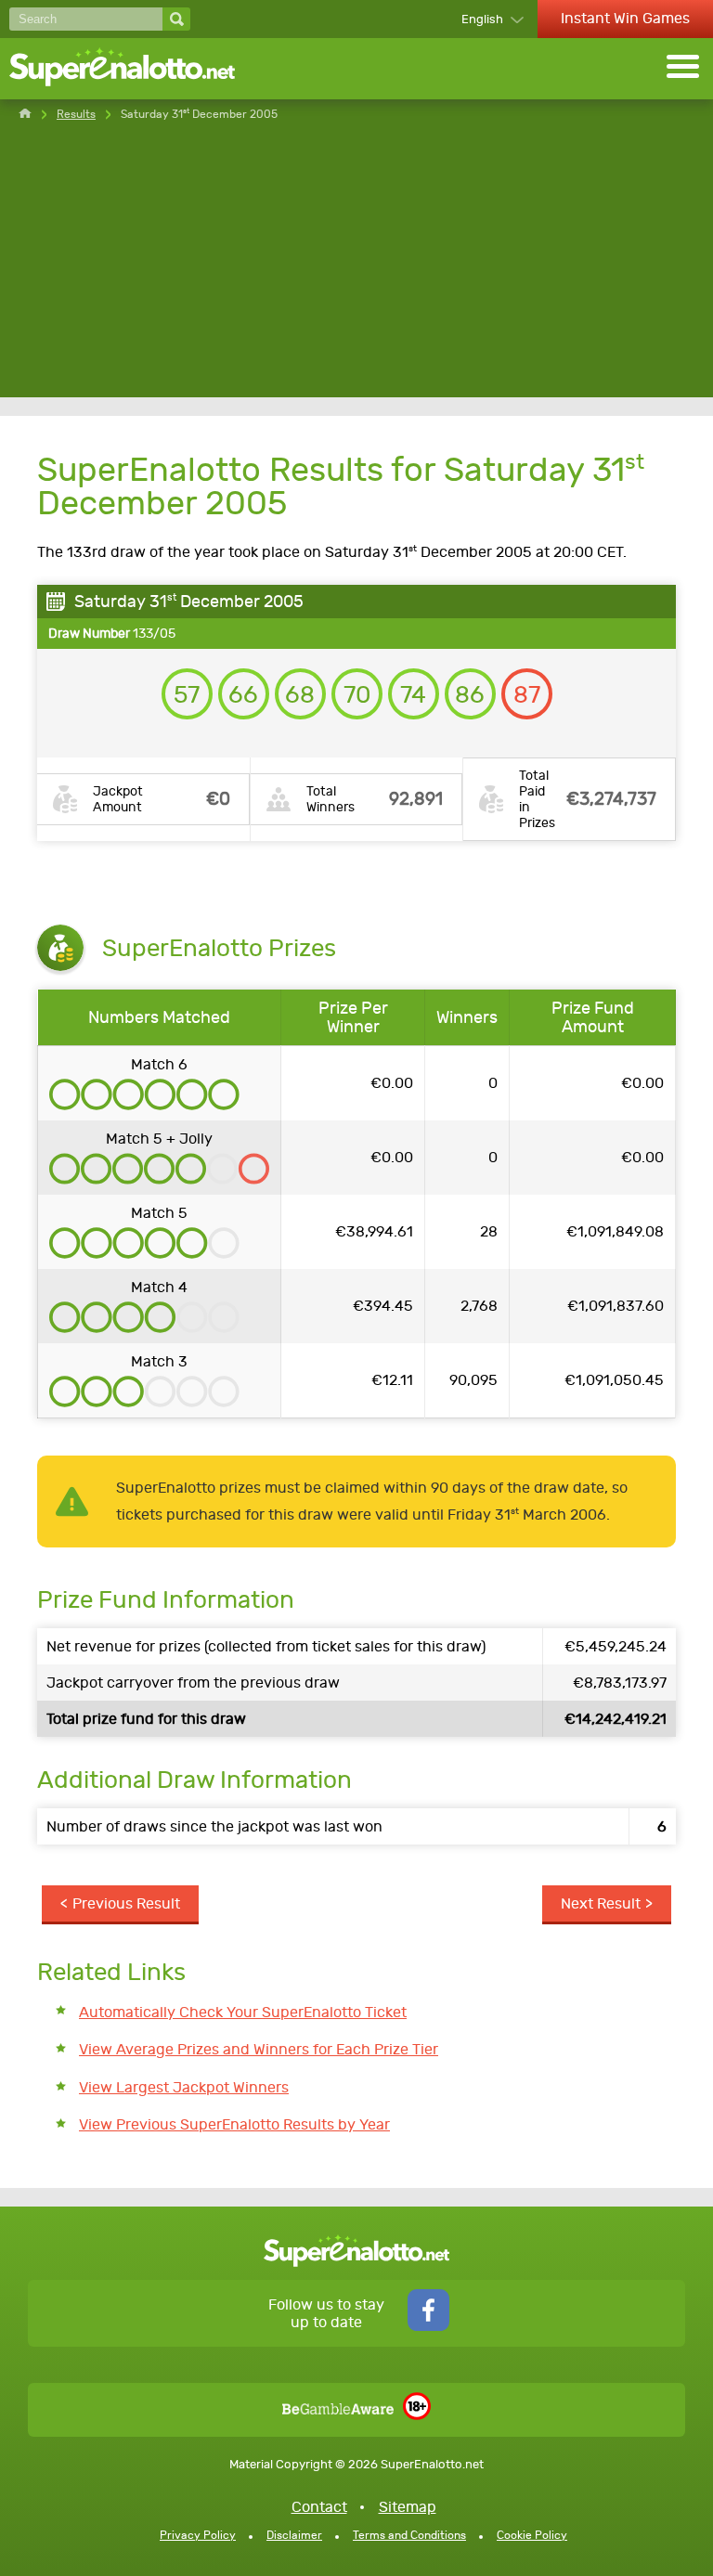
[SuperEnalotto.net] (135, 69)
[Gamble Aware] (338, 2409)
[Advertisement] (356, 267)
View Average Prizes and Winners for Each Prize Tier (259, 2049)
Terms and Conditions (409, 2535)
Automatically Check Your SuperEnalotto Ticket (243, 2012)
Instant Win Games (625, 18)
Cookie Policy (532, 2535)
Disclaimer (294, 2535)
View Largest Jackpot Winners (184, 2087)
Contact (319, 2507)
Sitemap (408, 2507)
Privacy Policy (198, 2535)
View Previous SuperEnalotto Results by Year (234, 2124)
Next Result (601, 1903)
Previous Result (126, 1903)
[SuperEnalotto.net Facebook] (428, 2326)
